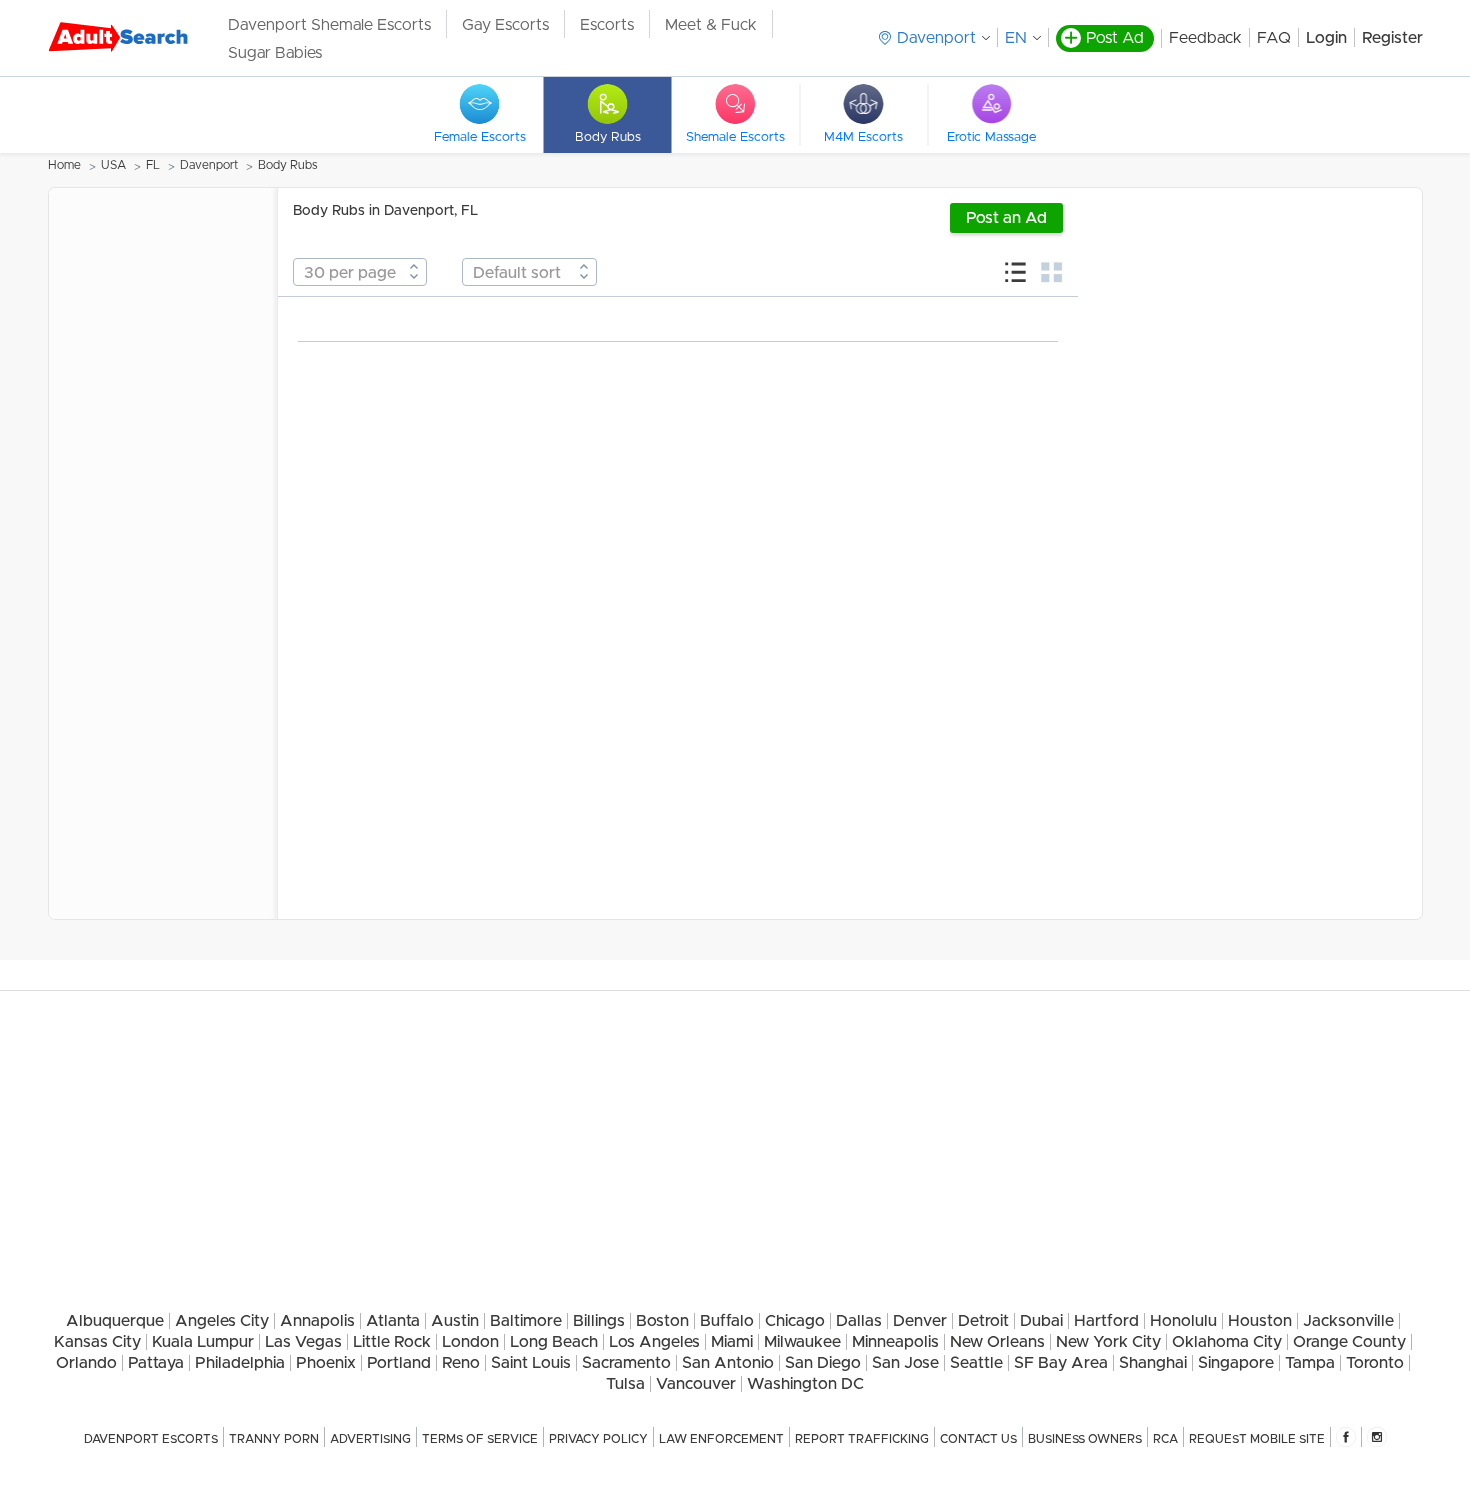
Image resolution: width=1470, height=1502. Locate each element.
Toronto (1375, 1363)
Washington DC (805, 1384)
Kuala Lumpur (203, 1342)
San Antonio (728, 1363)
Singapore (1236, 1363)
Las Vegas (303, 1342)
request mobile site (1257, 1439)
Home (64, 165)
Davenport (209, 165)
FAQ (1274, 38)
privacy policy (598, 1439)
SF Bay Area (1061, 1363)
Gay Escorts (505, 25)
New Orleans (997, 1342)
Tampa (1310, 1363)
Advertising (370, 1439)
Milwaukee (802, 1342)
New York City (1108, 1342)
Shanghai (1153, 1363)
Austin (455, 1321)
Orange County (1349, 1342)
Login (1326, 38)
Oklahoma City (1227, 1342)
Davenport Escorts (151, 1439)
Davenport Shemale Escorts (329, 25)
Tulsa (625, 1384)
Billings (599, 1321)
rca (1165, 1439)
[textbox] (360, 273)
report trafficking (862, 1439)
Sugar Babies (275, 53)
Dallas (859, 1321)
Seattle (976, 1363)
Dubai (1041, 1321)
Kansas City (97, 1342)
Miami (732, 1342)
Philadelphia (240, 1363)
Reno (461, 1363)
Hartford (1106, 1321)
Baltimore (526, 1321)
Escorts (607, 25)
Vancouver (696, 1384)
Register (1392, 38)
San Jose (905, 1363)
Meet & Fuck (711, 25)
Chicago (795, 1321)
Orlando (86, 1363)
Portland (399, 1363)
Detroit (983, 1321)
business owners (1085, 1439)
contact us (978, 1439)
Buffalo (727, 1321)
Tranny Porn (274, 1439)
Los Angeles (654, 1342)
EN (1016, 38)
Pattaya (156, 1363)
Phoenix (326, 1363)
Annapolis (317, 1321)
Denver (920, 1321)
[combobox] (360, 272)
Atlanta (393, 1321)
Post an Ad (1006, 218)
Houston (1260, 1321)
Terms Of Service (480, 1439)
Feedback (1205, 38)
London (470, 1342)
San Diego (823, 1363)
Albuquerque (115, 1321)
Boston (662, 1321)
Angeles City (222, 1321)
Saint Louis (531, 1363)
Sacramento (626, 1363)
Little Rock (392, 1342)
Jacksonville (1348, 1321)
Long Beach (554, 1342)
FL (153, 165)
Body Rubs (288, 165)
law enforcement (721, 1439)
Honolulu (1183, 1321)
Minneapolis (895, 1342)
